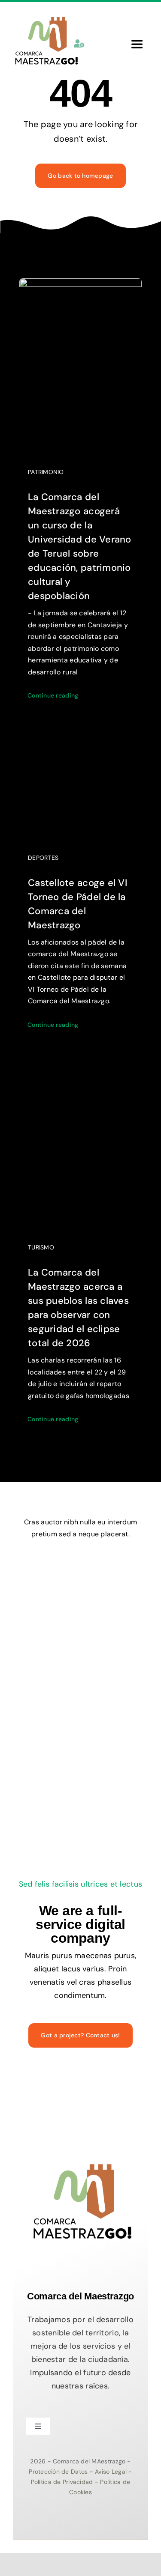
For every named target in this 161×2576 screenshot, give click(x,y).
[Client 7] (47, 1648)
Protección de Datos (59, 2472)
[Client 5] (109, 1569)
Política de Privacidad (63, 2482)
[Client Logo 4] (99, 1605)
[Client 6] (45, 1565)
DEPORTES (43, 858)
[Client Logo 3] (108, 1648)
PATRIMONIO (46, 472)
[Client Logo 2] (81, 1692)
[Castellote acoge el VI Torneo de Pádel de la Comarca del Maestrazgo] (80, 750)
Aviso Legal (112, 2472)
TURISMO (41, 1247)
